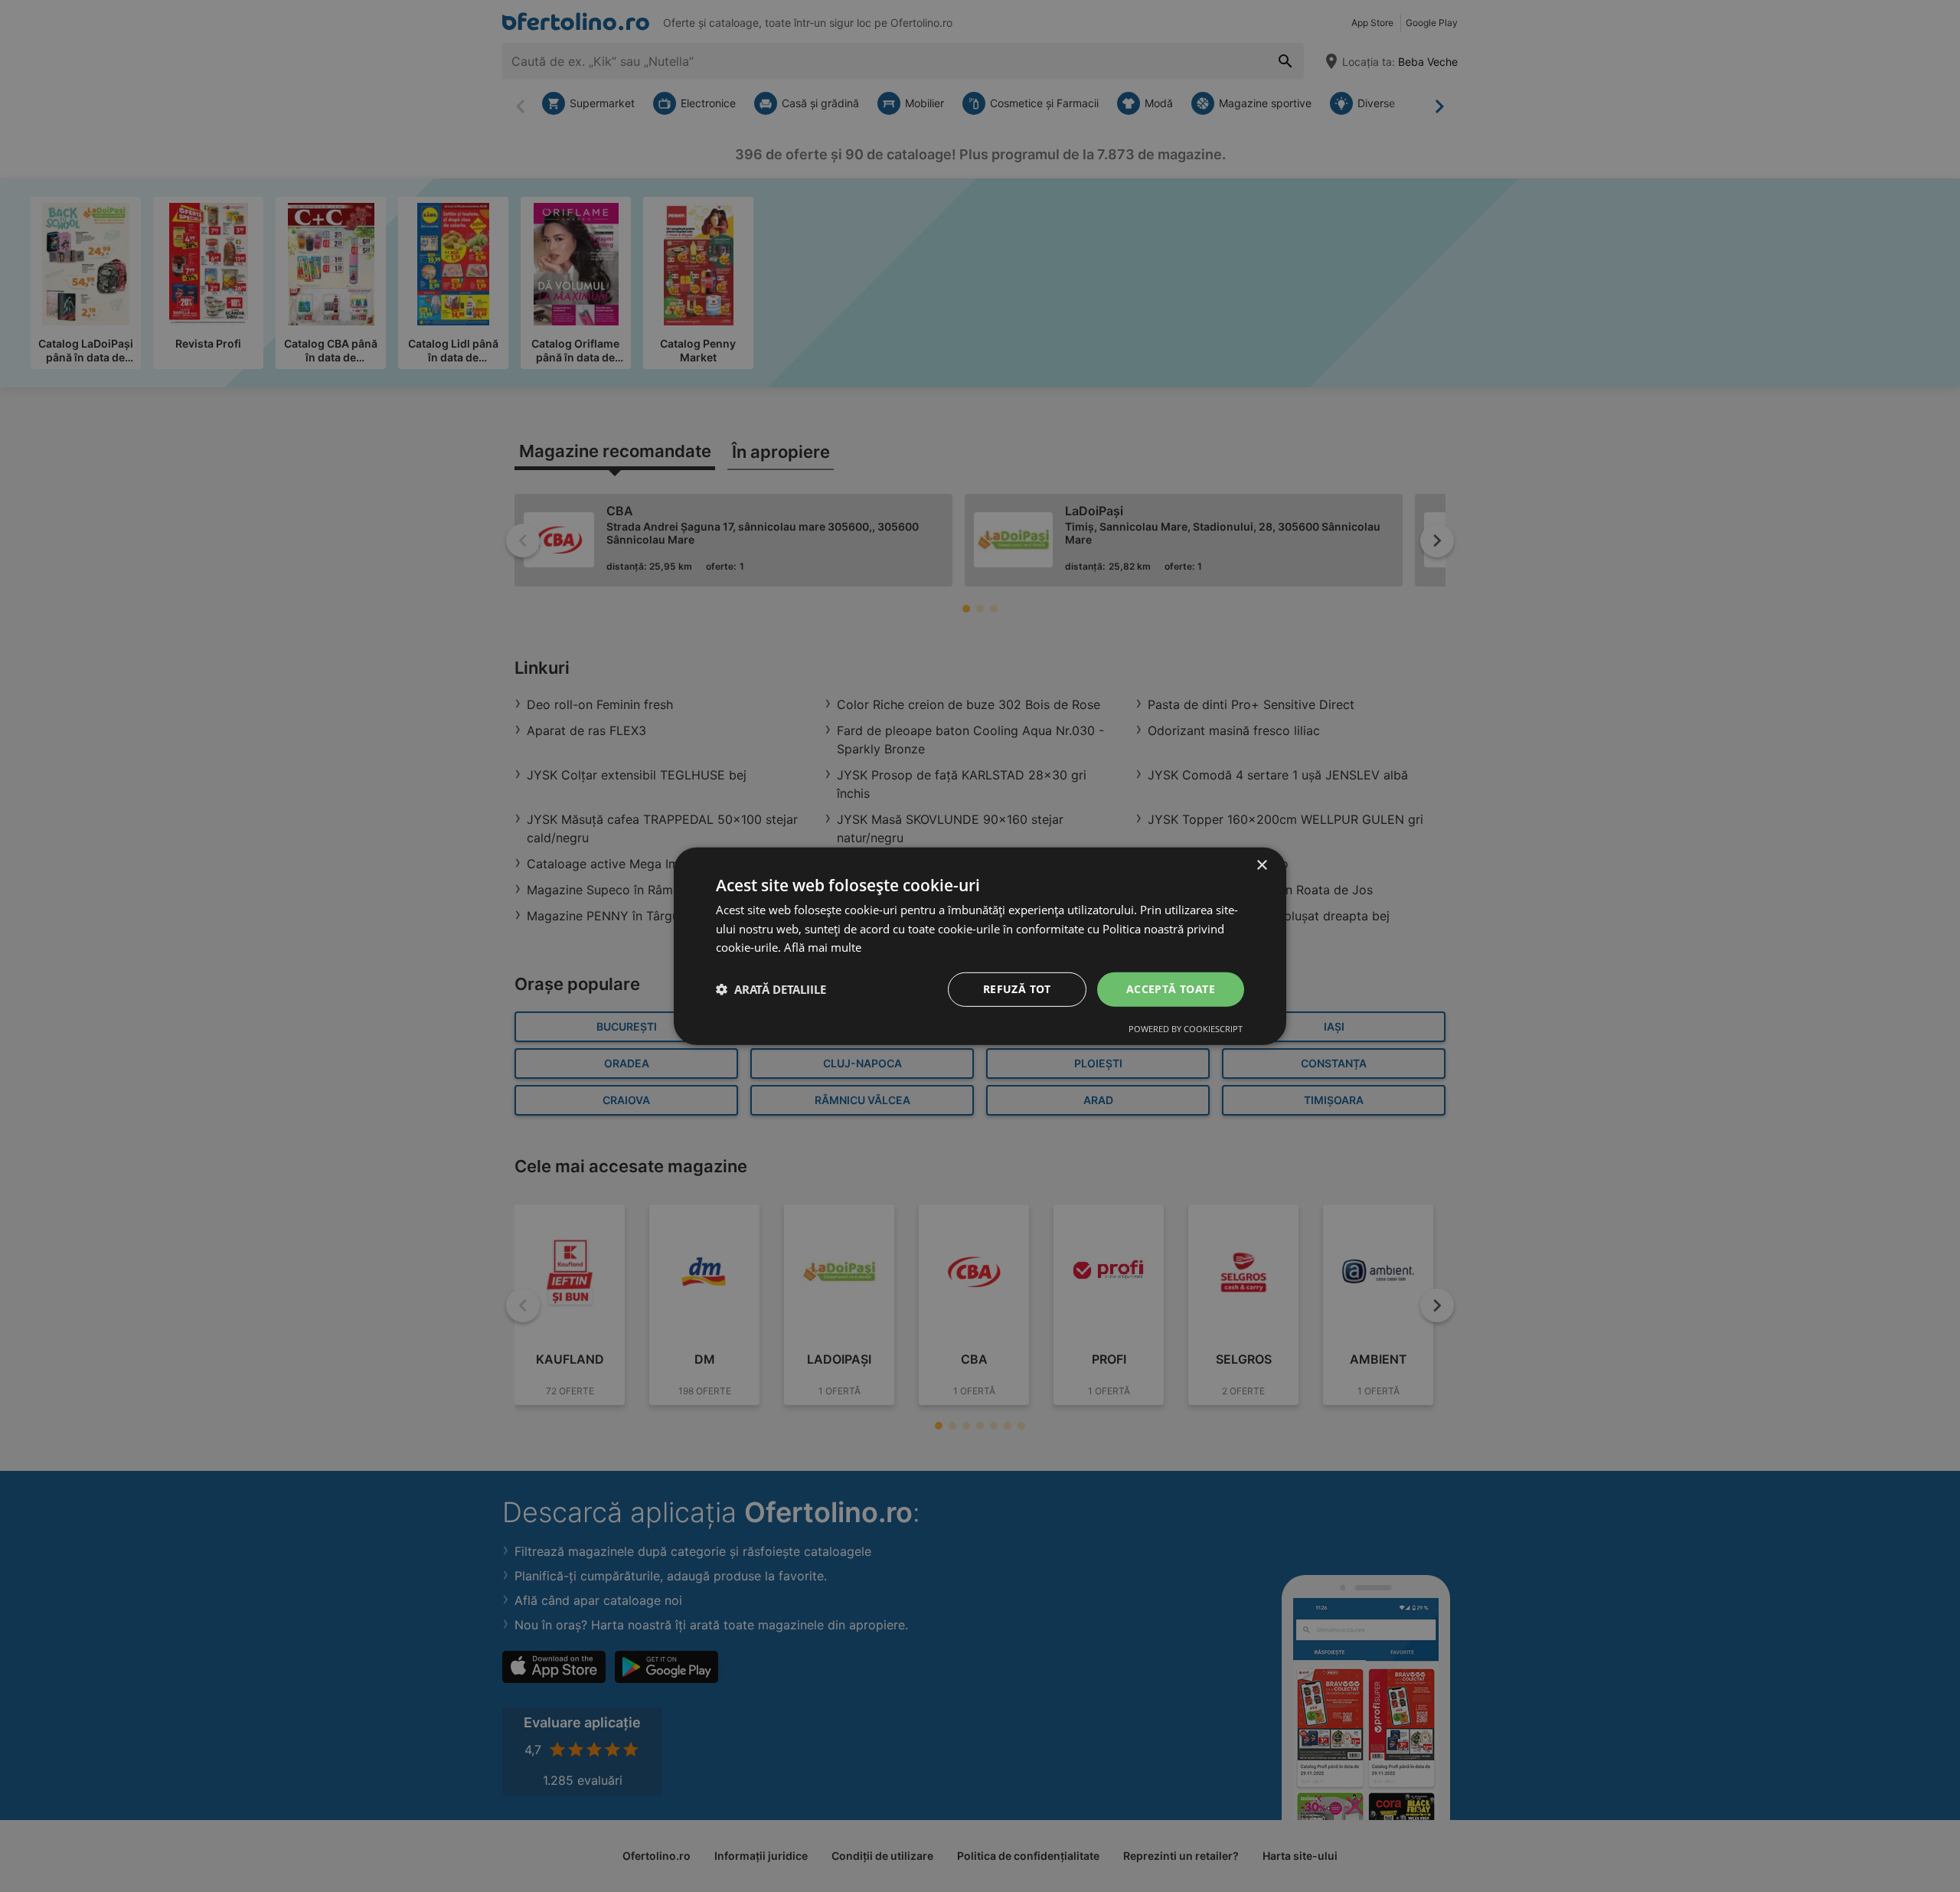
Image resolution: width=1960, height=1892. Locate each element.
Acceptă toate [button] (1171, 989)
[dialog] (980, 946)
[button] (771, 989)
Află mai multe (823, 947)
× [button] (1261, 865)
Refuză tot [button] (1017, 989)
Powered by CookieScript (1186, 1029)
